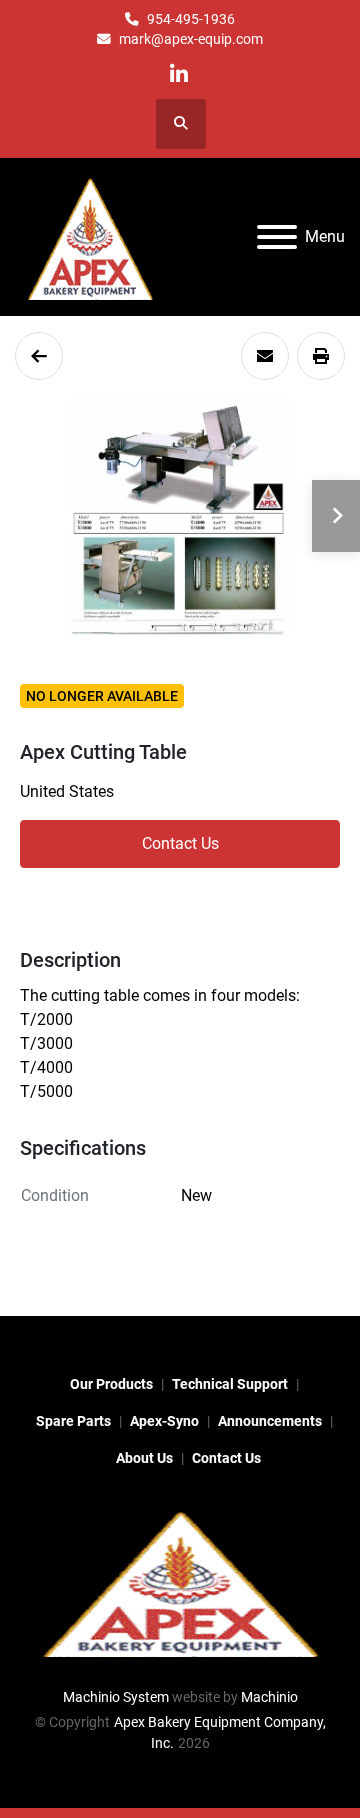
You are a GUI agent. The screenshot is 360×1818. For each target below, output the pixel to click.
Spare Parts (73, 1421)
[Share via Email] (265, 356)
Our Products (111, 1384)
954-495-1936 (191, 19)
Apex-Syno (164, 1421)
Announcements (270, 1421)
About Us (144, 1458)
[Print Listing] (321, 356)
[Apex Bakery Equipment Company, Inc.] (180, 1581)
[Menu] (277, 237)
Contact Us (180, 843)
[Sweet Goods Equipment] (39, 356)
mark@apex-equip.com (191, 39)
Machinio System (116, 1697)
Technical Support (230, 1384)
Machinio (269, 1697)
